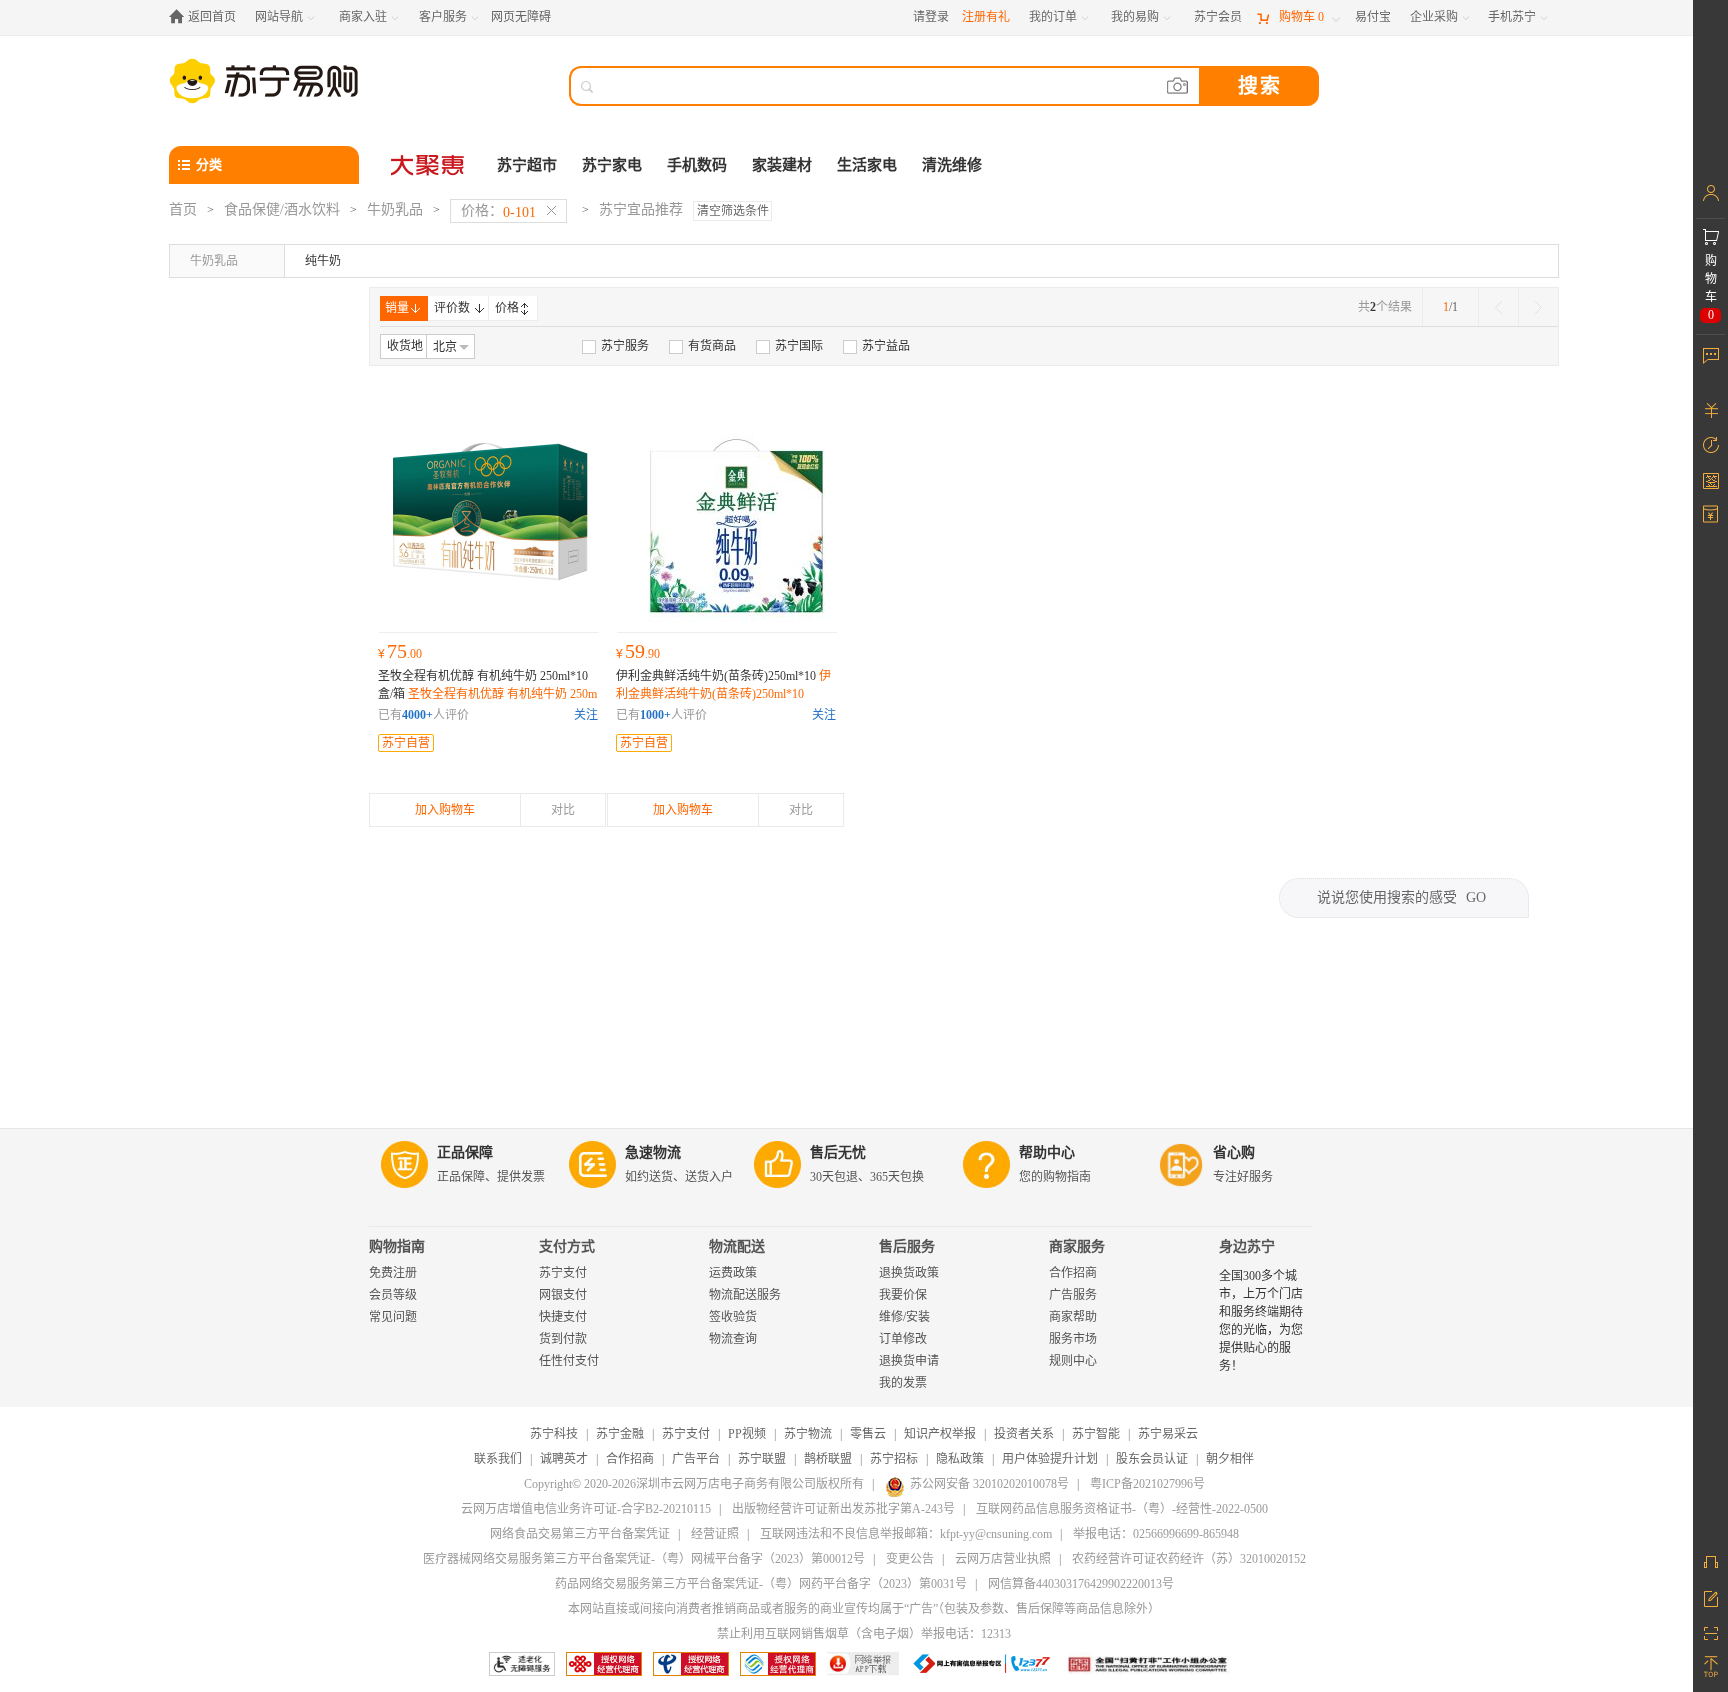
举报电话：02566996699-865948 (1156, 1534)
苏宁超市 (527, 165)
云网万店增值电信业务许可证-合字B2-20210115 (586, 1509)
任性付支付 (569, 1361)
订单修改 (903, 1339)
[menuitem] (615, 346)
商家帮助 (1073, 1317)
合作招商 (1073, 1273)
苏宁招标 (894, 1459)
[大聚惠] (429, 165)
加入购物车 (445, 810)
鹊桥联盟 (828, 1459)
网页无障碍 (521, 17)
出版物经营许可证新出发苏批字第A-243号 (843, 1509)
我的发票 (903, 1383)
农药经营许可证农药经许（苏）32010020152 (1189, 1559)
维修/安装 (904, 1317)
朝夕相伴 (1230, 1459)
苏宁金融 (620, 1434)
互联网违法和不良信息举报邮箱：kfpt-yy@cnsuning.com (906, 1534)
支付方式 (567, 1246)
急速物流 (653, 1152)
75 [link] (400, 651)
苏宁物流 (808, 1434)
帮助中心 (1047, 1152)
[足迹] (1710, 445)
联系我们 (498, 1459)
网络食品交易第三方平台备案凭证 (580, 1534)
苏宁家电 (612, 165)
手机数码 (697, 165)
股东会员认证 (1152, 1459)
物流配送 (737, 1246)
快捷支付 (563, 1317)
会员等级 (393, 1295)
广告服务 (1073, 1295)
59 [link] (638, 651)
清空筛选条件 (733, 211)
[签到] (1710, 480)
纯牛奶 (323, 261)
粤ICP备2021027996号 (1147, 1484)
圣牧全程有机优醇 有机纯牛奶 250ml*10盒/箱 (487, 694)
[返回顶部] (1710, 1667)
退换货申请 (909, 1361)
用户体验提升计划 (1050, 1459)
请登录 (931, 17)
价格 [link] (507, 308)
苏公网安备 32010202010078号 (989, 1484)
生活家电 (867, 165)
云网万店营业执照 (1003, 1559)
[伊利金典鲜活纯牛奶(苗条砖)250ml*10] (727, 512)
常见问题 (393, 1317)
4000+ (417, 715)
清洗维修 (952, 165)
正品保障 (465, 1152)
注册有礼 (986, 17)
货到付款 (563, 1339)
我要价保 (903, 1295)
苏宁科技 (554, 1434)
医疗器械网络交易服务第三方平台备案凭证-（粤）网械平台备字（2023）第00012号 (644, 1559)
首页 (183, 209)
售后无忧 (838, 1152)
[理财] (1710, 410)
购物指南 (397, 1246)
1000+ (655, 715)
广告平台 (696, 1459)
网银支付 (563, 1295)
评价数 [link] (452, 308)
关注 (586, 715)
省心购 (1234, 1152)
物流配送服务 (745, 1295)
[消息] (1710, 355)
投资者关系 (1024, 1434)
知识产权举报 (940, 1434)
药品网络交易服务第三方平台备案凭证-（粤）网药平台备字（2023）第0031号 (761, 1584)
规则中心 (1073, 1361)
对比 (563, 810)
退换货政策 (909, 1273)
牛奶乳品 (395, 209)
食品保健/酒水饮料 (282, 209)
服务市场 (1073, 1339)
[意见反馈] (1710, 1597)
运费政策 (733, 1273)
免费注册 (393, 1273)
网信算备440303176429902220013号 (1081, 1584)
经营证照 (715, 1534)
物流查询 (733, 1339)
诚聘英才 (564, 1459)
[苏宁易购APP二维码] (1710, 1632)
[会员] (1710, 193)
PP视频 (747, 1434)
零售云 (868, 1434)
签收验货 (733, 1317)
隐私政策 (960, 1459)
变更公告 (910, 1559)
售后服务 (907, 1246)
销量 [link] (397, 308)
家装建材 (782, 165)
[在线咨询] (1710, 1562)
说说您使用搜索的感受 (1401, 897)
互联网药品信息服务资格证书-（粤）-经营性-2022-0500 (1122, 1509)
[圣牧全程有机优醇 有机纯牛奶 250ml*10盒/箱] (489, 512)
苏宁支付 (563, 1273)
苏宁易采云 (1168, 1434)
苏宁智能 (1096, 1434)
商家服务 (1077, 1246)
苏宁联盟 (762, 1459)
